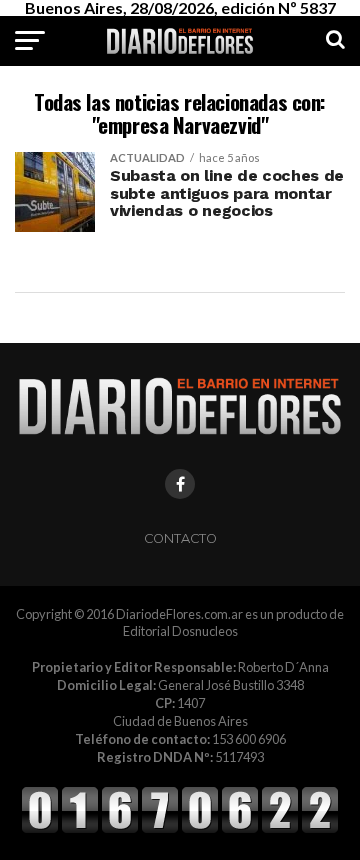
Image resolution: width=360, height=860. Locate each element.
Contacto (180, 538)
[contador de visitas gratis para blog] (180, 830)
